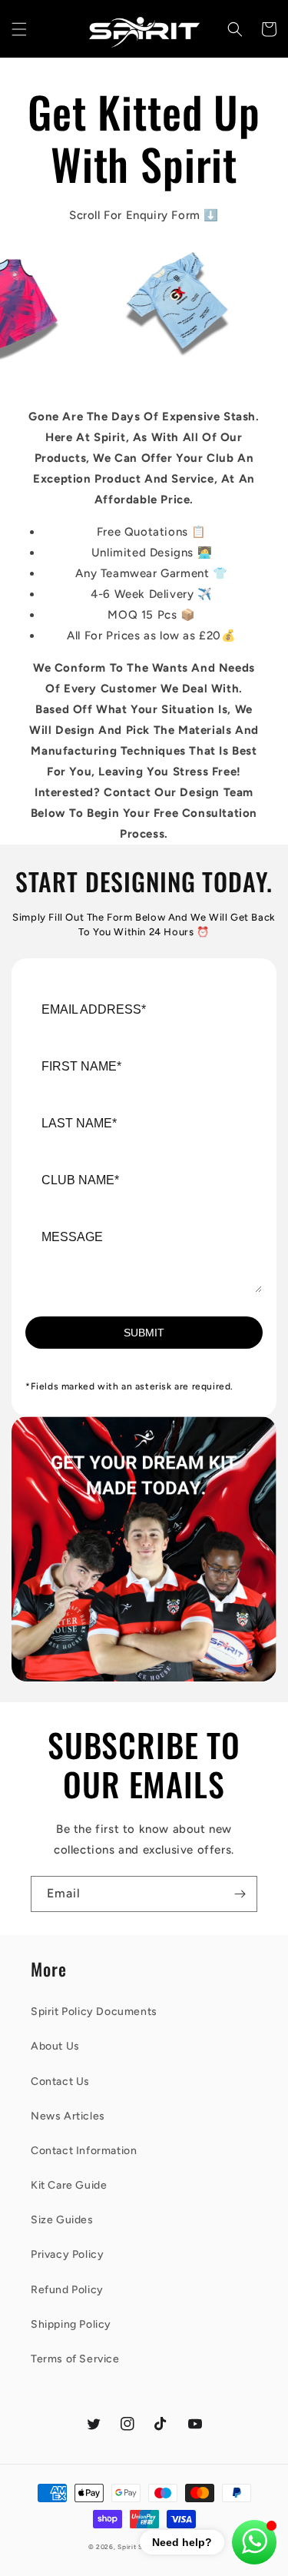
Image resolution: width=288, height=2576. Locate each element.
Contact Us (60, 2081)
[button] (19, 29)
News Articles (68, 2116)
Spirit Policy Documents (94, 2012)
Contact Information (84, 2151)
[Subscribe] (240, 1894)
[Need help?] (254, 2542)
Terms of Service (75, 2359)
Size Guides (62, 2220)
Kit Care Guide (69, 2185)
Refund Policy (67, 2290)
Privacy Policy (67, 2254)
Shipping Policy (71, 2324)
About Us (55, 2046)
